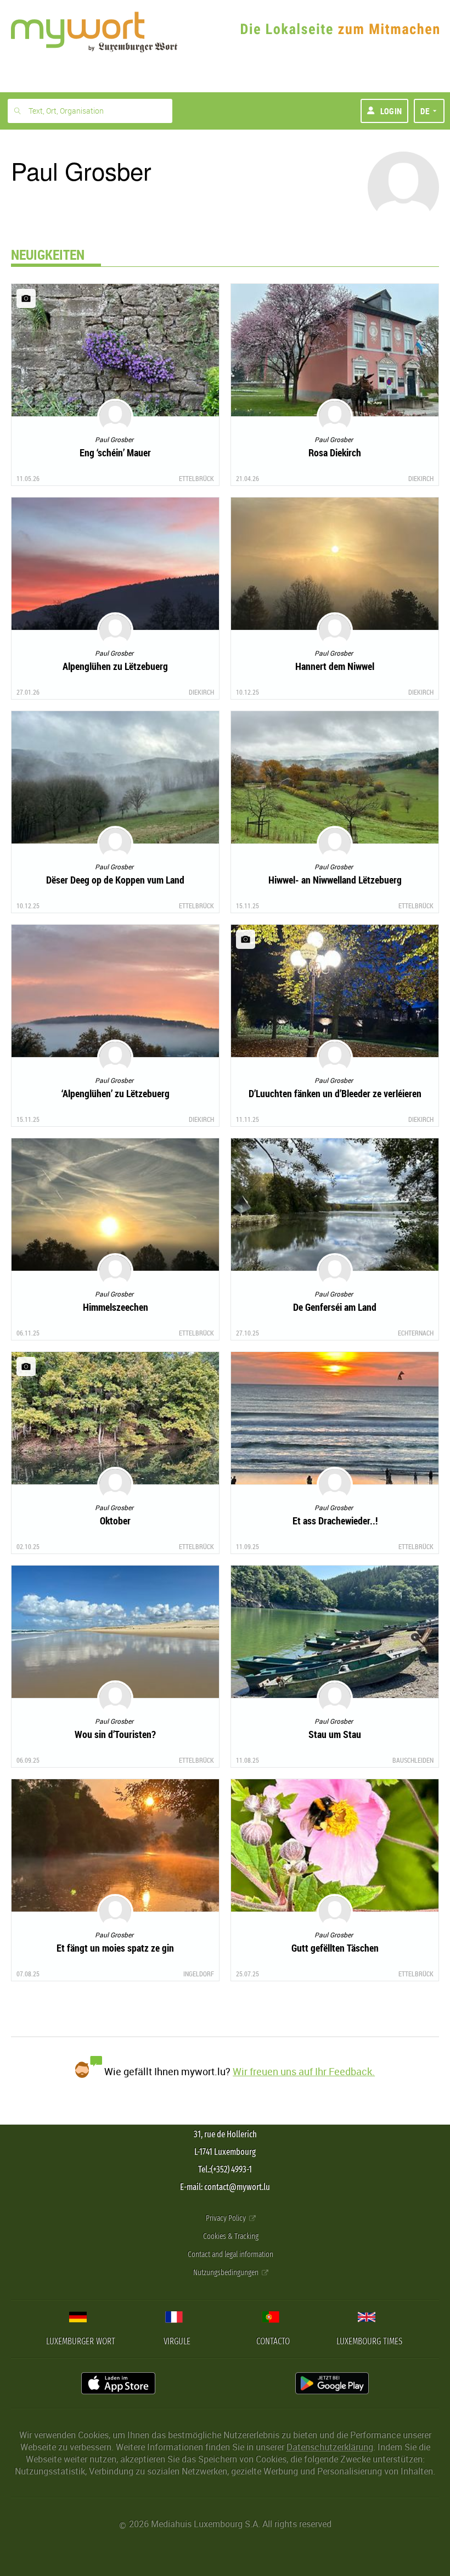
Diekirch (421, 478)
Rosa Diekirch (335, 452)
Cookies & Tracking (231, 2236)
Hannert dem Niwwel (335, 666)
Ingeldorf (199, 1974)
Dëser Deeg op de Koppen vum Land (115, 880)
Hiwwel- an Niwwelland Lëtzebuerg (335, 880)
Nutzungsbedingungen (227, 2273)
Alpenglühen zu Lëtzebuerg (115, 666)
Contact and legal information (230, 2254)
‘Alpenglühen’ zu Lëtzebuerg (116, 1093)
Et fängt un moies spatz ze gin (115, 1948)
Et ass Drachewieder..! (335, 1521)
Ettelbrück (196, 478)
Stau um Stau (335, 1734)
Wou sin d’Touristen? (115, 1734)
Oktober (115, 1521)
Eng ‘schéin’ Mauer (115, 452)
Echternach (416, 1333)
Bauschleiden (413, 1760)
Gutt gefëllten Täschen (335, 1948)
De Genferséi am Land (335, 1307)
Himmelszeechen (116, 1307)
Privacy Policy (227, 2218)
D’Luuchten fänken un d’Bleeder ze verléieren (335, 1093)
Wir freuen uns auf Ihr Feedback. (304, 2071)
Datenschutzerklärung (330, 2447)
